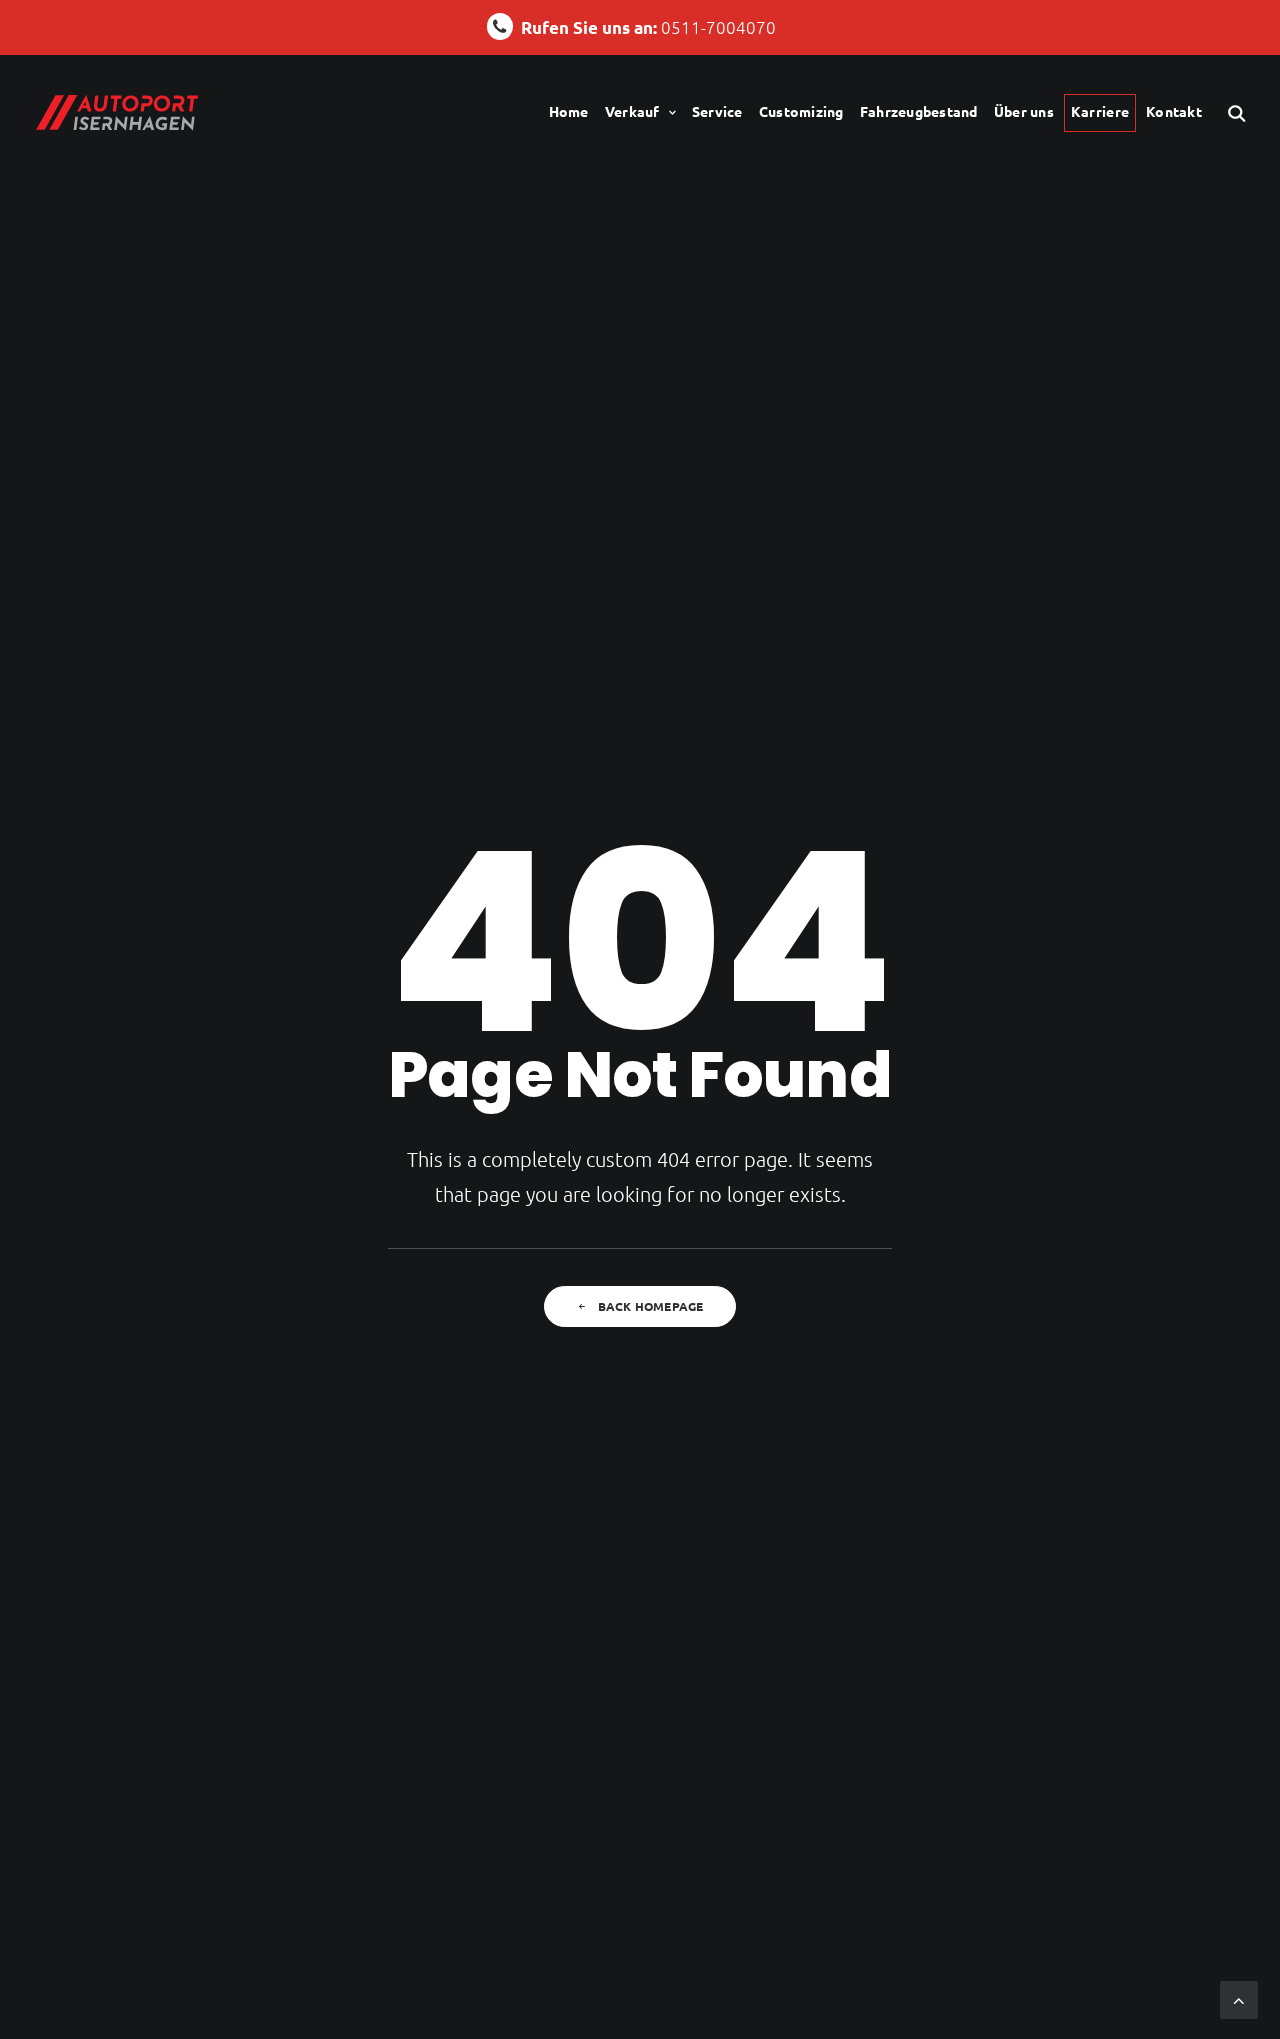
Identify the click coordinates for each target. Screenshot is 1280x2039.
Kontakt (1174, 112)
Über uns (1024, 112)
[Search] (1237, 113)
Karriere (1100, 112)
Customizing (801, 112)
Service (717, 112)
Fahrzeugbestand (919, 112)
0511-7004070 (648, 27)
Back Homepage (651, 1306)
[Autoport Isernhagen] (117, 113)
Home (569, 112)
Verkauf (632, 112)
